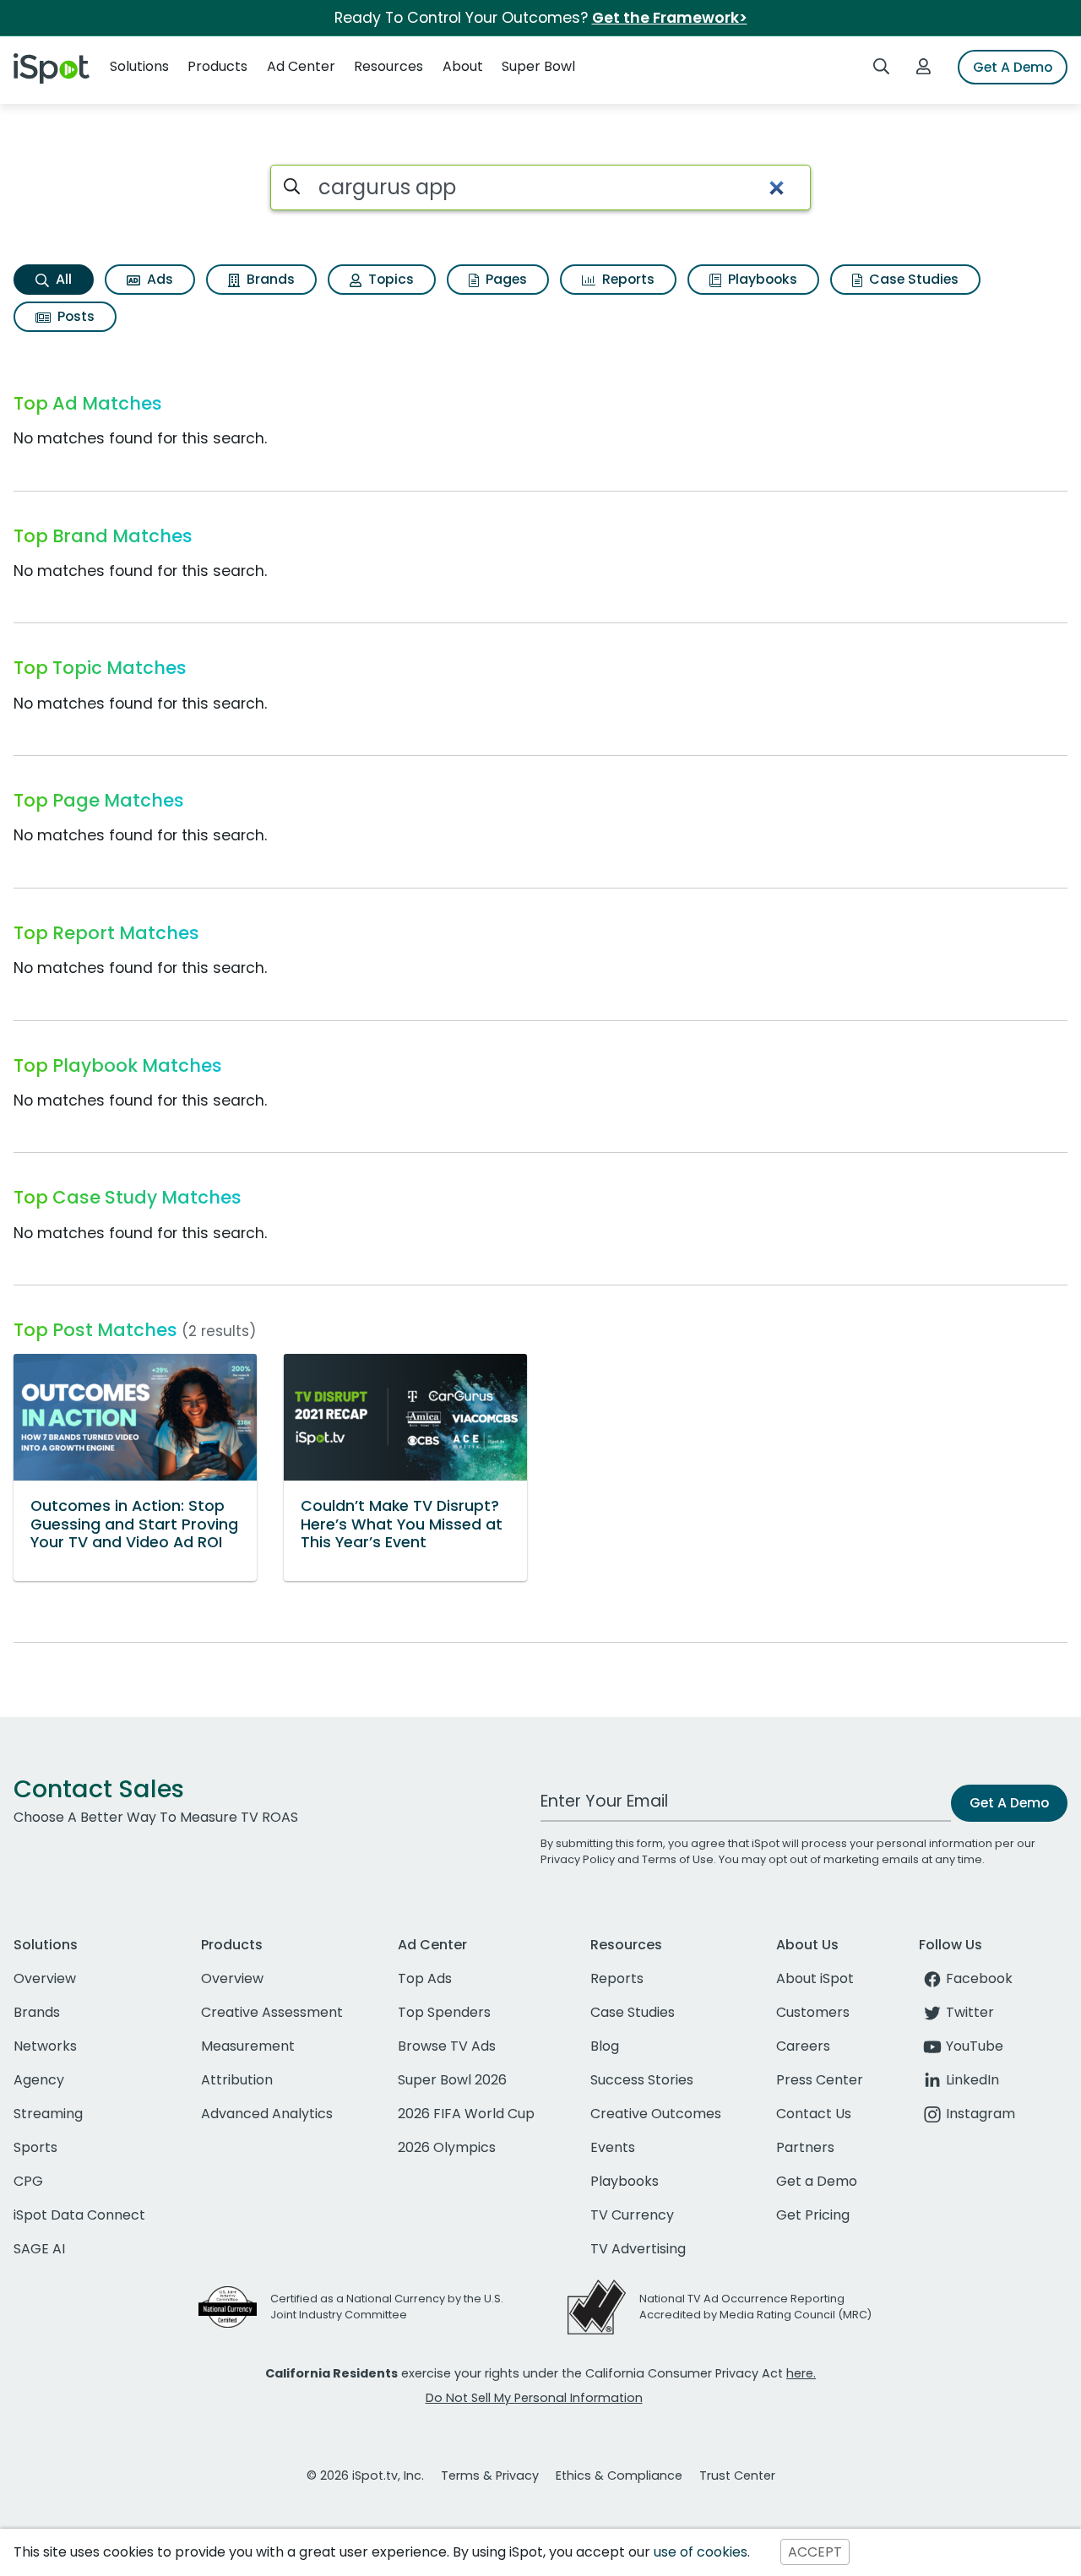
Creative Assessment (272, 2012)
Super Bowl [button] (538, 66)
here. (801, 2373)
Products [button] (217, 66)
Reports (627, 279)
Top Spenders (444, 2012)
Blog (605, 2046)
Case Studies (912, 279)
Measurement (248, 2046)
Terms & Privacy (490, 2475)
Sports (35, 2147)
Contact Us (814, 2114)
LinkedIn (972, 2080)
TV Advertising (638, 2249)
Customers (813, 2012)
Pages (505, 279)
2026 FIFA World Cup (466, 2114)
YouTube (975, 2046)
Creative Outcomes (656, 2114)
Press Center (820, 2080)
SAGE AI (39, 2249)
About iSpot (815, 1978)
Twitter (970, 2012)
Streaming (48, 2114)
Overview (45, 1978)
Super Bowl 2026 (452, 2080)
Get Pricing (813, 2215)
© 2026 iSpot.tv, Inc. (365, 2475)
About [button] (463, 66)
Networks (45, 2046)
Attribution (237, 2080)
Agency (39, 2080)
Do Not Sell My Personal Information (534, 2398)
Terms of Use (678, 1859)
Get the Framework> (670, 18)
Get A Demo (1013, 67)
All (62, 279)
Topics (389, 279)
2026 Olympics (447, 2147)
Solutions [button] (139, 66)
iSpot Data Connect (79, 2215)
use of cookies (701, 2552)
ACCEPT (815, 2552)
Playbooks (761, 279)
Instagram (981, 2114)
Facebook (979, 1978)
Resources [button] (388, 66)
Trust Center (737, 2475)
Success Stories (642, 2080)
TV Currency (632, 2215)
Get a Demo (817, 2181)
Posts (74, 316)
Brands (269, 279)
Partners (805, 2147)
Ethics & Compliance (619, 2475)
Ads (158, 279)
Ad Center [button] (301, 66)
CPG (28, 2181)
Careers (803, 2046)
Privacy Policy (578, 1859)
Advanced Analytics (267, 2114)
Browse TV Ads (447, 2046)
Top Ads (425, 1978)
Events (613, 2147)
